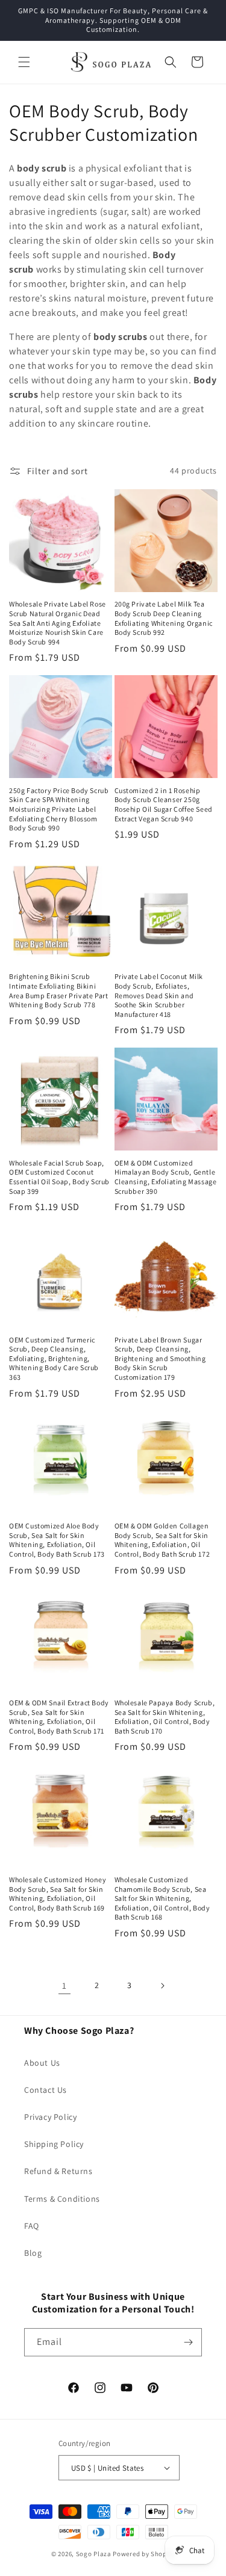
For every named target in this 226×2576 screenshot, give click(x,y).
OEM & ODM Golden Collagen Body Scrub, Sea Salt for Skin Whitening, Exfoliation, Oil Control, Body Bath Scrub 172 (162, 1540)
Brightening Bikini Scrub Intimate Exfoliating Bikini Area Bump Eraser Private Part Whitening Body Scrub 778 (58, 990)
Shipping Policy (54, 2144)
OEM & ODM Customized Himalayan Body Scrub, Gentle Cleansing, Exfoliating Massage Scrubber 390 (166, 1177)
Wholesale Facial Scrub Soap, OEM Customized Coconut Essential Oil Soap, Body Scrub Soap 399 (59, 1177)
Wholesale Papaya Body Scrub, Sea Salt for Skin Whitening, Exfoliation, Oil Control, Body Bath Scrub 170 (165, 1717)
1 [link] (64, 1985)
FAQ (32, 2226)
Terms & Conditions (62, 2199)
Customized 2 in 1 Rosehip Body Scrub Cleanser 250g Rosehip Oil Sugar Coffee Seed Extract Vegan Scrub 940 (164, 805)
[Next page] (162, 1986)
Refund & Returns (58, 2171)
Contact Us (46, 2090)
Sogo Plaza (94, 2554)
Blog (33, 2253)
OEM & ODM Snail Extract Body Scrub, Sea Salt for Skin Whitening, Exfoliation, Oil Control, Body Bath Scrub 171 (59, 1717)
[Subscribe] (188, 2342)
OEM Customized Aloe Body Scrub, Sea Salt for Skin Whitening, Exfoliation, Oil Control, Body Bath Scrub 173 (57, 1540)
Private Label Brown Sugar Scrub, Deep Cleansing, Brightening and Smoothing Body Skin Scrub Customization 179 (160, 1358)
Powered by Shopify (144, 2554)
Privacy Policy (50, 2117)
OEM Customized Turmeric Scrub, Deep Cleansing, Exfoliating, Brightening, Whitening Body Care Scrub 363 (54, 1358)
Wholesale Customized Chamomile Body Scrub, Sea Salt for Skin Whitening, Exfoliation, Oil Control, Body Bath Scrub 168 (162, 1898)
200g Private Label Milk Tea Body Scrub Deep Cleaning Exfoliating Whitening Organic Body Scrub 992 (164, 618)
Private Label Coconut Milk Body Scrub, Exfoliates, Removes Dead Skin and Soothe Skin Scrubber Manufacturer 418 (159, 995)
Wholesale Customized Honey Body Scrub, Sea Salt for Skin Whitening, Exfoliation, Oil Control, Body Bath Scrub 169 (58, 1894)
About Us (42, 2063)
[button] (24, 62)
